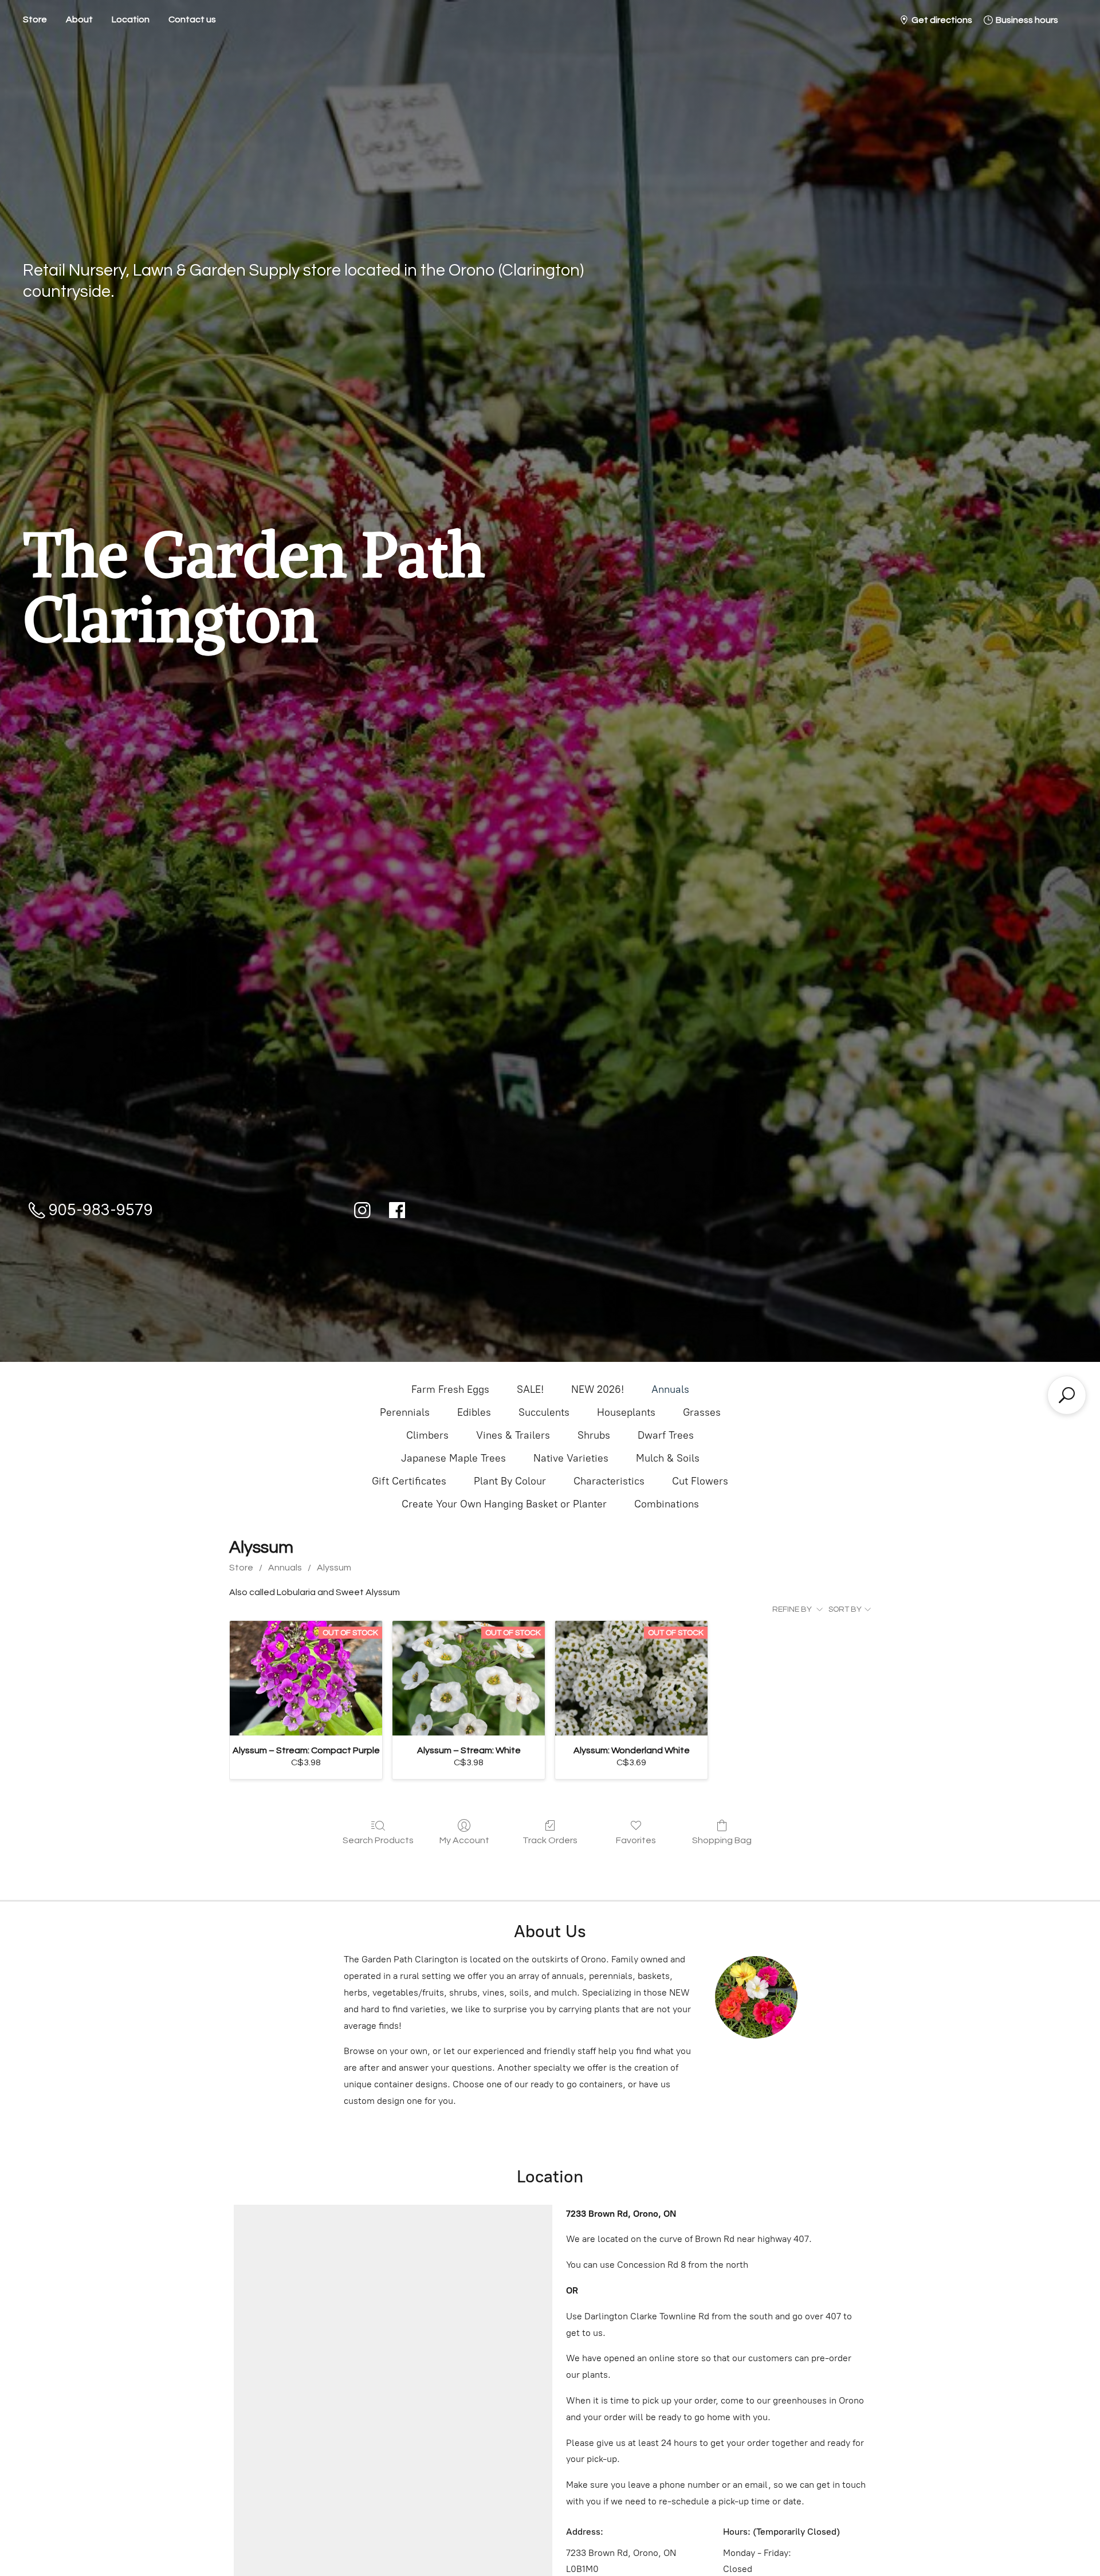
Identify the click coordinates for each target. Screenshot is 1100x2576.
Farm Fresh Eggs (450, 1389)
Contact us (192, 19)
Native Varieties (571, 1458)
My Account (464, 1840)
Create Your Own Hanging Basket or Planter (504, 1504)
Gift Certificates (409, 1481)
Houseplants (626, 1412)
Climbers (427, 1435)
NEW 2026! (598, 1389)
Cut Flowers (700, 1481)
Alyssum (334, 1568)
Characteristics (609, 1481)
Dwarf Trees (666, 1435)
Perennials (405, 1412)
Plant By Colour (510, 1481)
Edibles (474, 1412)
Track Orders (550, 1840)
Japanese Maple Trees (453, 1458)
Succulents (544, 1412)
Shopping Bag (722, 1840)
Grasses (702, 1412)
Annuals (670, 1389)
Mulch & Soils (668, 1458)
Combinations (667, 1504)
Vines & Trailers (513, 1435)
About (79, 19)
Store (35, 19)
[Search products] (1067, 1395)
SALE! (530, 1389)
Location (131, 19)
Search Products (378, 1840)
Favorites (636, 1840)
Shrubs (594, 1435)
